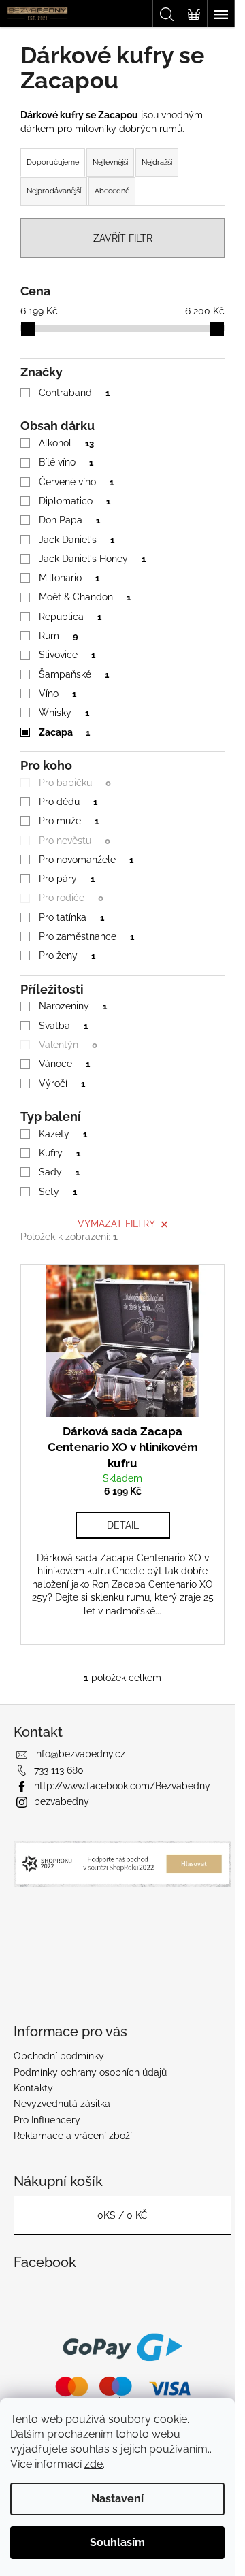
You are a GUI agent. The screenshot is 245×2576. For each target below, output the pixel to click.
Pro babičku (75, 783)
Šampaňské (74, 674)
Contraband (74, 393)
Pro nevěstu (75, 841)
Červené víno (76, 482)
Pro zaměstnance (86, 936)
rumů (171, 129)
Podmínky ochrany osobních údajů (90, 2072)
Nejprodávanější (54, 191)
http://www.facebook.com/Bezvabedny (122, 1786)
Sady (59, 1172)
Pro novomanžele (86, 860)
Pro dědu (68, 802)
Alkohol (66, 443)
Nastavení (117, 2499)
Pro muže (69, 821)
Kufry (60, 1153)
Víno (58, 694)
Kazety (63, 1134)
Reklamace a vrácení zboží (73, 2136)
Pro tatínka (71, 917)
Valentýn (68, 1045)
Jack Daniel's (77, 540)
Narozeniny (73, 1006)
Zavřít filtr (123, 238)
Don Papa (69, 520)
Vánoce (64, 1064)
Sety (58, 1192)
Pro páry (67, 879)
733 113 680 (59, 1770)
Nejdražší (157, 162)
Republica (70, 617)
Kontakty (33, 2088)
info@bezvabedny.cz (80, 1754)
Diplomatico (75, 501)
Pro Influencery (47, 2120)
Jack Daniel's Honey (92, 559)
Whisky (64, 713)
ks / (122, 2215)
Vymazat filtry (116, 1224)
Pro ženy (67, 956)
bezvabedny (62, 1801)
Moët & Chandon (85, 597)
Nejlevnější (110, 162)
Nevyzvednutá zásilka (62, 2104)
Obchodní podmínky (59, 2056)
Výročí (62, 1083)
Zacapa (64, 732)
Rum (59, 636)
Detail (123, 1525)
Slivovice (67, 655)
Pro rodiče (71, 898)
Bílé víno (66, 462)
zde (94, 2464)
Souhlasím (117, 2542)
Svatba (63, 1026)
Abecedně (112, 191)
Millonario (69, 578)
